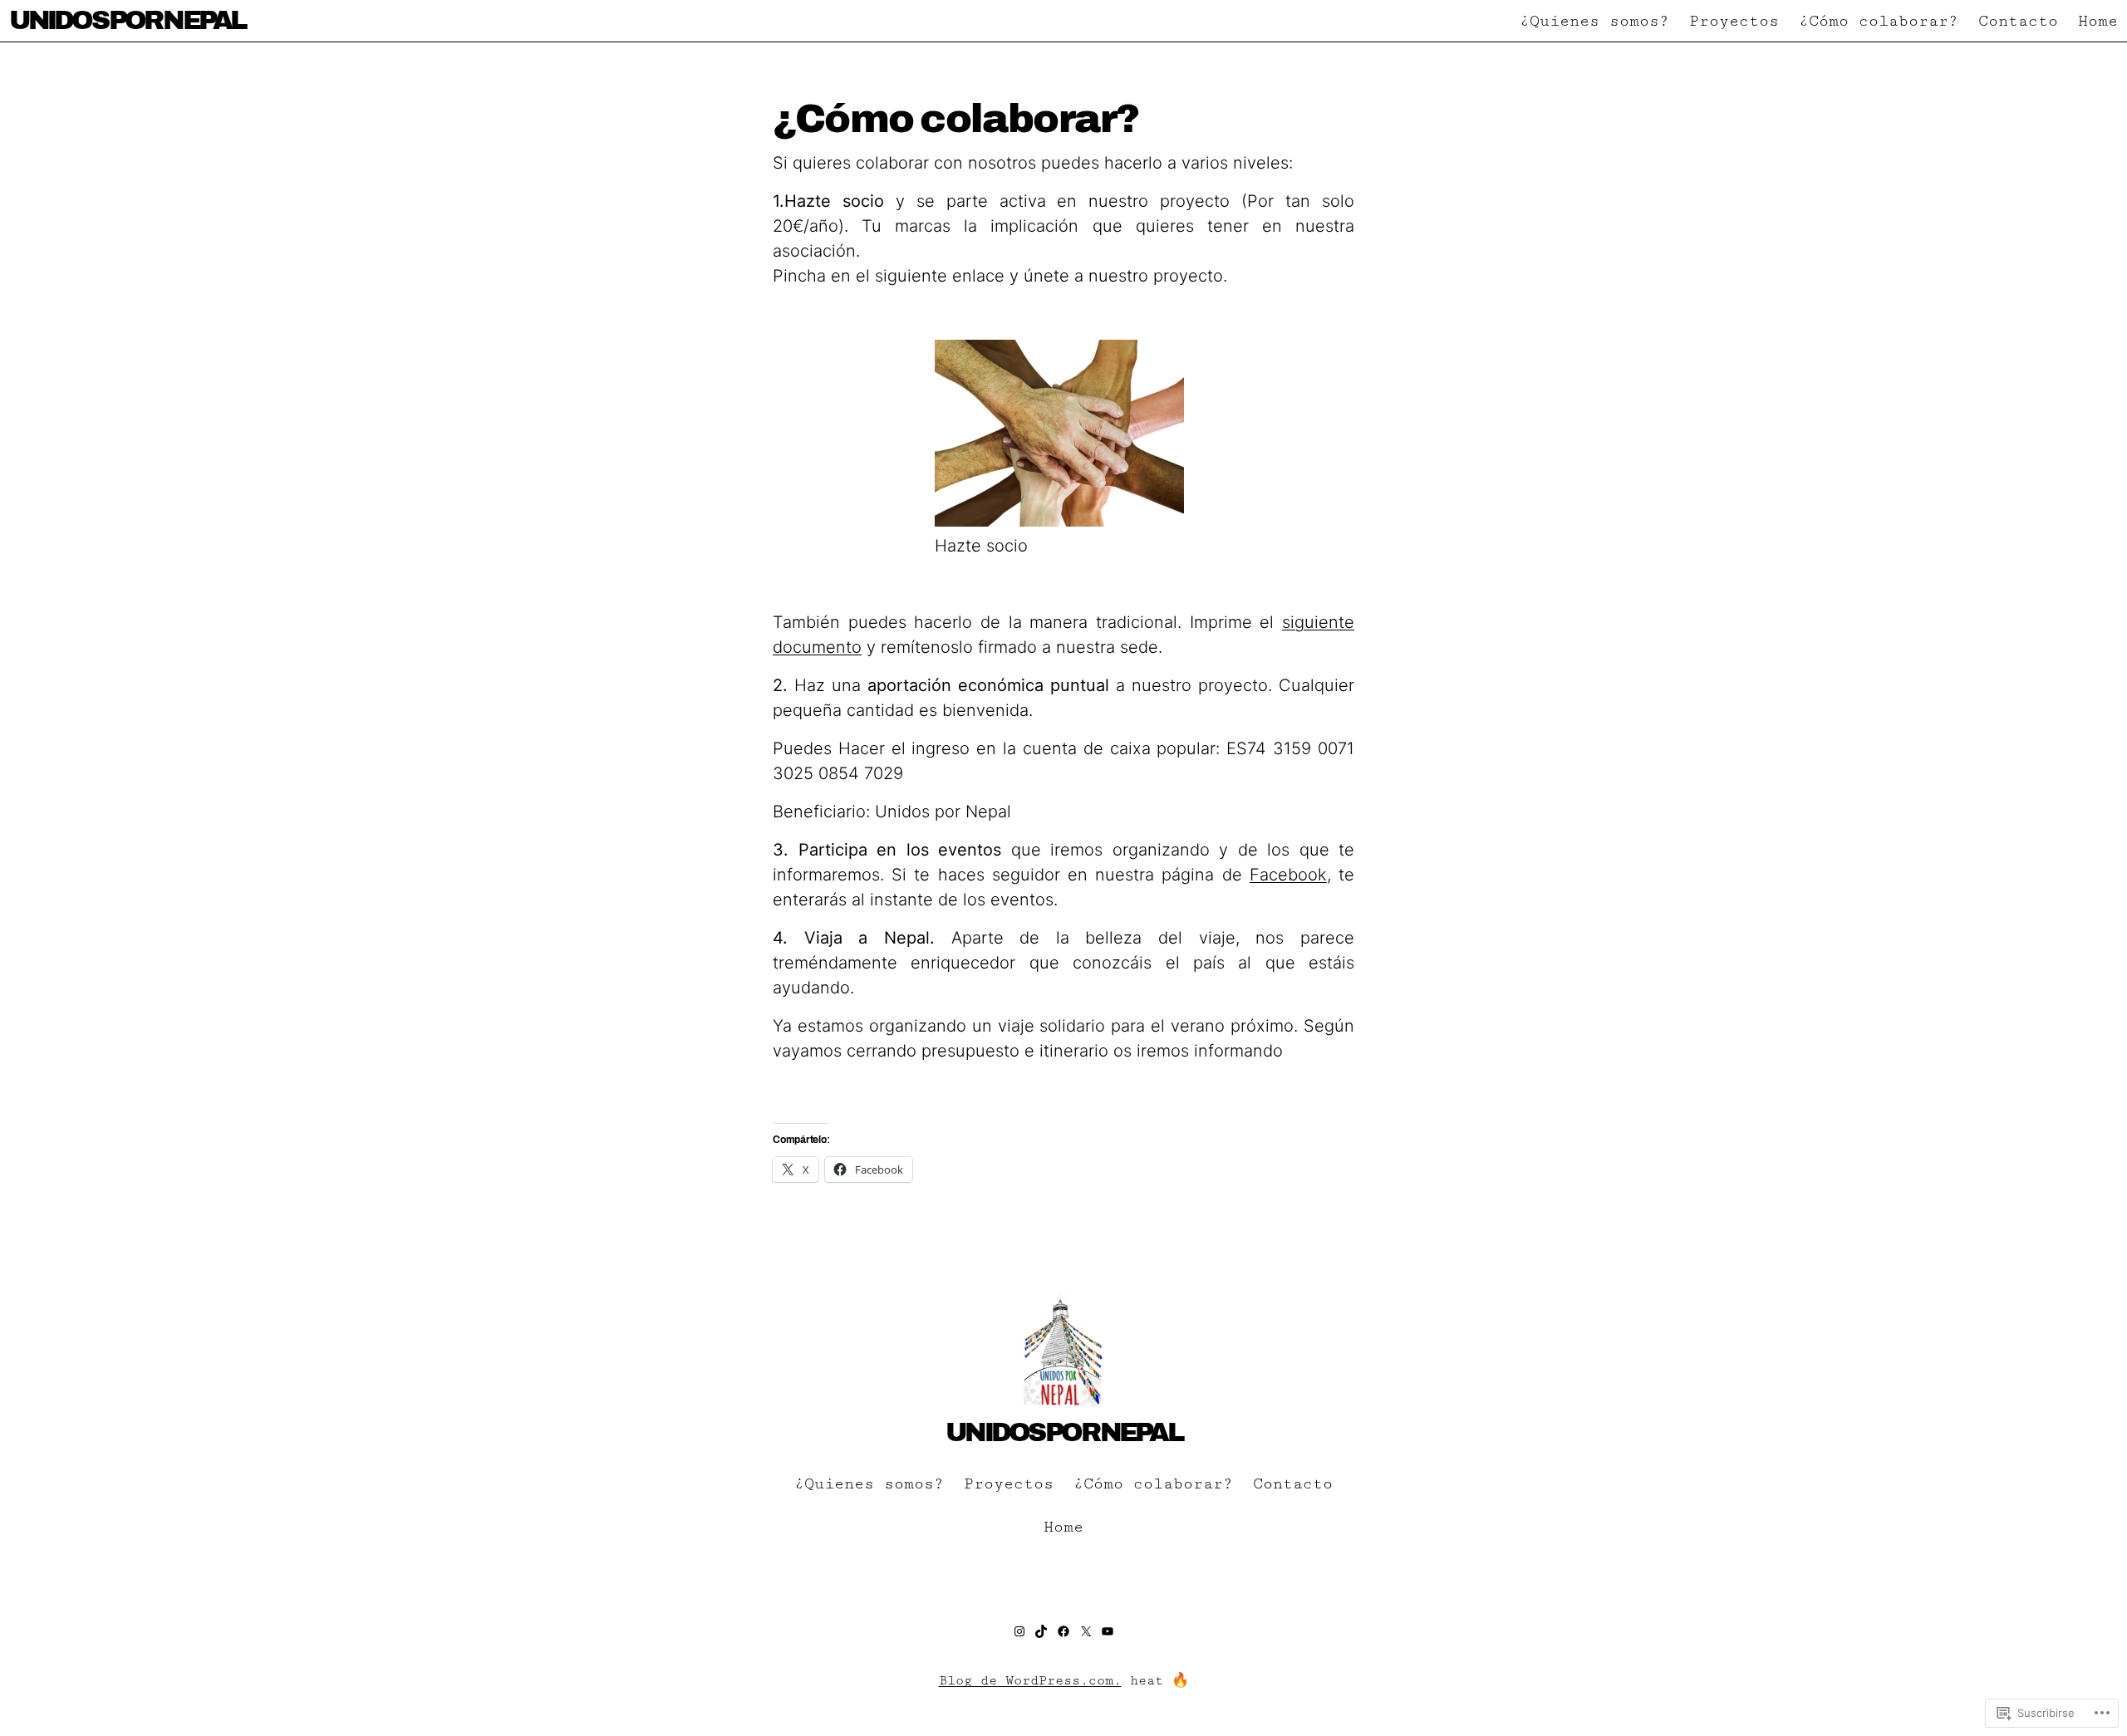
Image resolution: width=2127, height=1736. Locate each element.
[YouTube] (1108, 1631)
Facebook (1288, 875)
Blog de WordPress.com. (1030, 1681)
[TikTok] (1041, 1631)
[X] (1086, 1631)
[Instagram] (1019, 1631)
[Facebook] (1063, 1631)
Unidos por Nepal (127, 20)
